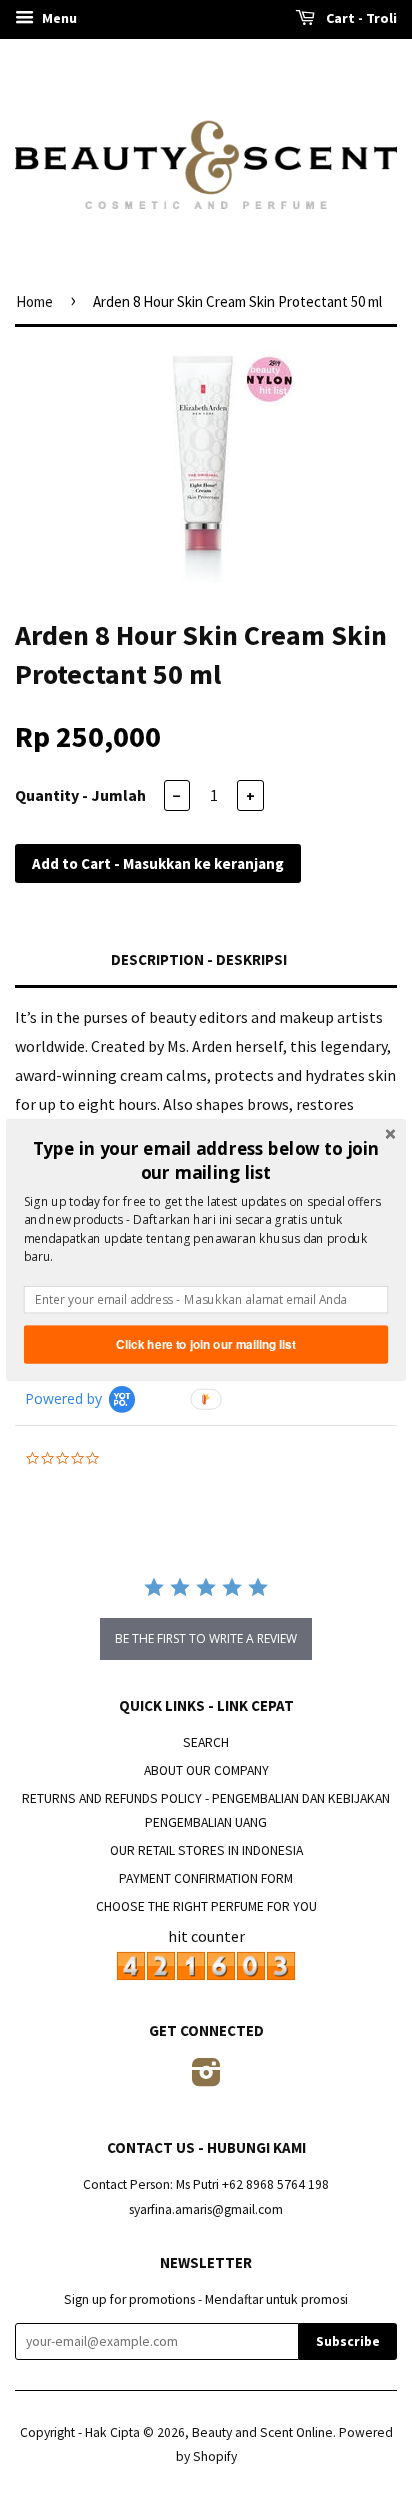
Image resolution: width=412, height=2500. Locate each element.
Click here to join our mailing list (205, 1344)
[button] (206, 1160)
